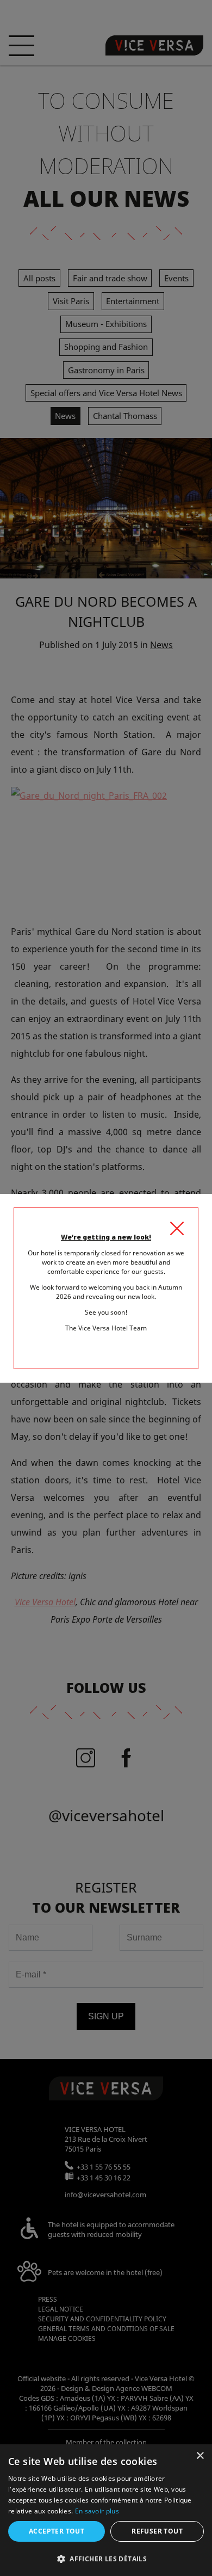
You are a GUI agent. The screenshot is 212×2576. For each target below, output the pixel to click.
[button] (106, 2558)
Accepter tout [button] (57, 2531)
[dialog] (106, 2510)
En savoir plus (97, 2511)
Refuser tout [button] (157, 2531)
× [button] (200, 2456)
